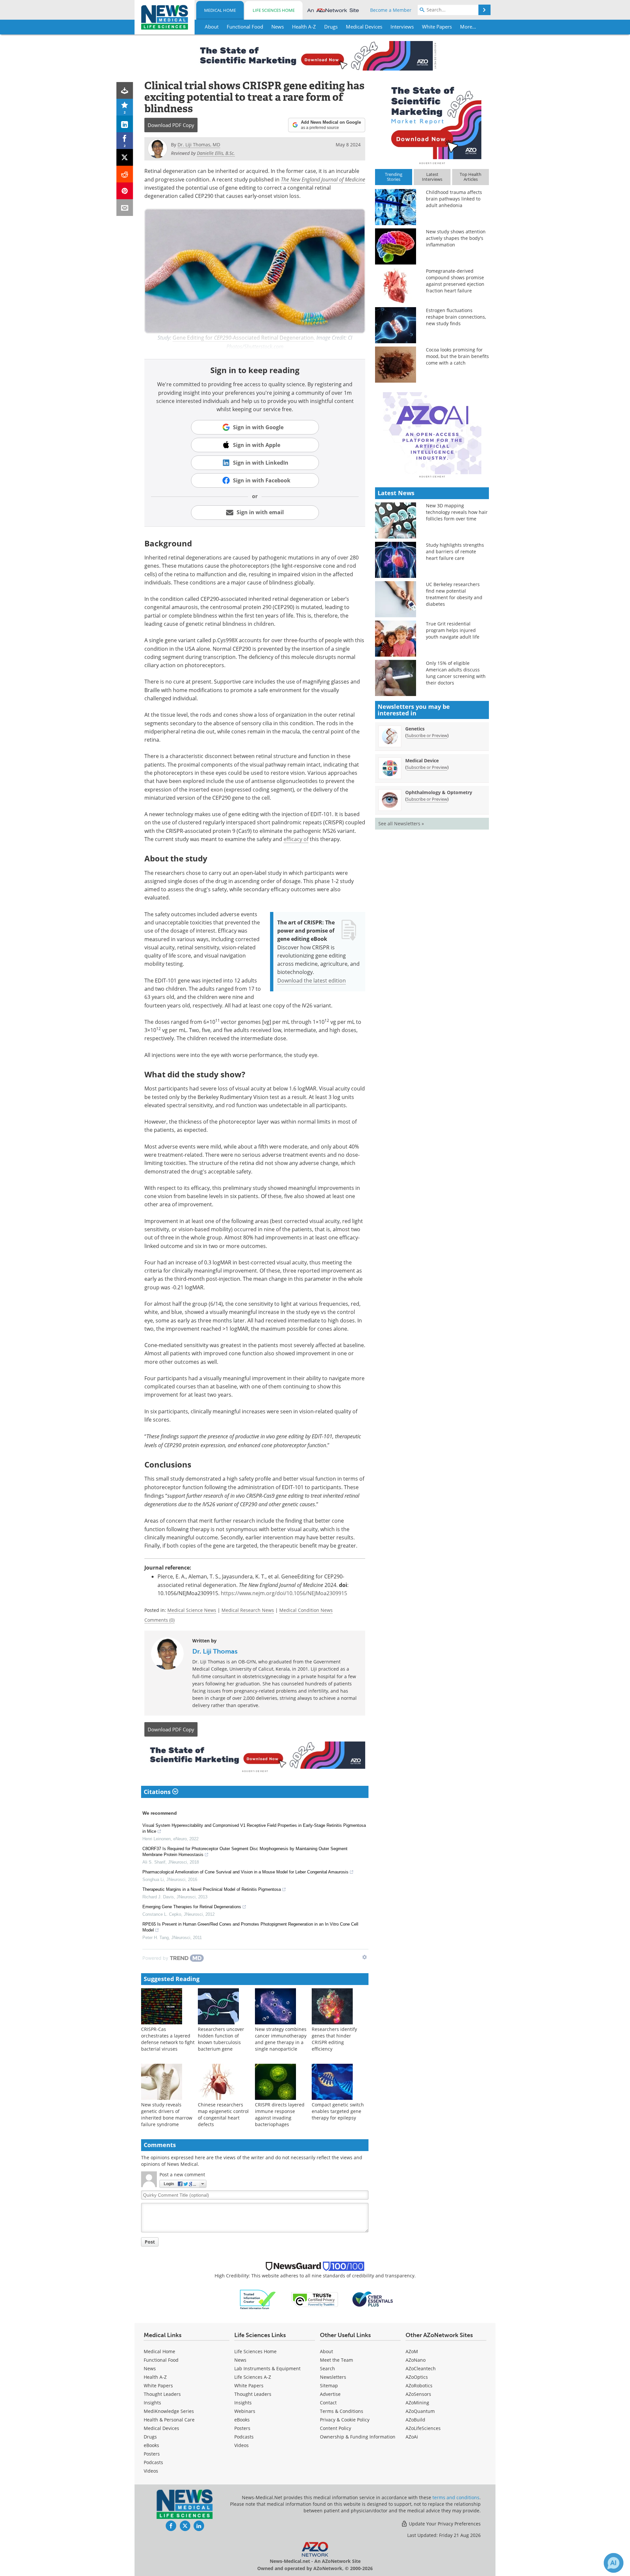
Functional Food (161, 2360)
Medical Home (220, 10)
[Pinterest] (125, 191)
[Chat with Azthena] (614, 2563)
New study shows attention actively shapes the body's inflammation (456, 238)
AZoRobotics (419, 2386)
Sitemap (329, 2386)
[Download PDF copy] (125, 90)
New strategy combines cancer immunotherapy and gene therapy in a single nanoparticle (281, 2039)
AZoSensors (418, 2394)
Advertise (330, 2394)
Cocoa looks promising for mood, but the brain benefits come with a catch (457, 356)
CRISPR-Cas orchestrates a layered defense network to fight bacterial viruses (168, 2039)
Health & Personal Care (169, 2420)
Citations (158, 1792)
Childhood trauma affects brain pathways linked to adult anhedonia (454, 199)
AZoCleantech (421, 2368)
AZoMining (417, 2403)
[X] (125, 157)
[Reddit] (125, 174)
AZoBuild (415, 2420)
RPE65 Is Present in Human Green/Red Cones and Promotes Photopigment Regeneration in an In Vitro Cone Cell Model (250, 1927)
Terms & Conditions (342, 2411)
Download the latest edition (312, 981)
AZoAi (412, 2437)
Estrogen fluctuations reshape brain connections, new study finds (456, 317)
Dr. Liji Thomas (215, 1651)
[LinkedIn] (125, 124)
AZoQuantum (420, 2411)
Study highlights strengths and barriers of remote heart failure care (455, 551)
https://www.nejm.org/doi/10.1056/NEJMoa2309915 (284, 1593)
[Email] (125, 208)
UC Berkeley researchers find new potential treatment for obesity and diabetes (454, 594)
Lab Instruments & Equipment (267, 2368)
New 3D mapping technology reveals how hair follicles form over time (457, 512)
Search (327, 2368)
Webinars (245, 2411)
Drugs (150, 2437)
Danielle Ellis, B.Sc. (216, 153)
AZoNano (416, 2360)
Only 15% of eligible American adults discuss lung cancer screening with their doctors (456, 673)
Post (150, 2242)
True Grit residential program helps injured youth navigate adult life (453, 630)
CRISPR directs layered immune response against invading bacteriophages (280, 2114)
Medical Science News (192, 1610)
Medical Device (422, 760)
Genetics (415, 729)
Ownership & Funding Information (358, 2437)
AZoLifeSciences (423, 2428)
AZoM (412, 2351)
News (150, 2368)
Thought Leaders (162, 2394)
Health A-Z (155, 2377)
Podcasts (153, 2462)
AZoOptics (417, 2377)
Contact (328, 2403)
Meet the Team (336, 2360)
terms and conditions (456, 2497)
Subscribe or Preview (427, 735)
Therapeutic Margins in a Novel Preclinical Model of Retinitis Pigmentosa (212, 1889)
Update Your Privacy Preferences (444, 2524)
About (326, 2351)
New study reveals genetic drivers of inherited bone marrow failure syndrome (167, 2114)
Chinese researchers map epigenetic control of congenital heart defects (223, 2114)
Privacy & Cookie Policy (345, 2420)
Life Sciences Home (274, 10)
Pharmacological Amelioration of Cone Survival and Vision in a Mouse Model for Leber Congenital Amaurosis (245, 1872)
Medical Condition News (306, 1610)
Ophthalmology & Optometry (439, 792)
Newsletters (333, 2377)
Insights (152, 2403)
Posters (152, 2454)
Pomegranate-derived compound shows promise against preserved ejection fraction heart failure (455, 281)
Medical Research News (248, 1610)
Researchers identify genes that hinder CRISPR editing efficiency (334, 2039)
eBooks (151, 2445)
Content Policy (336, 2428)
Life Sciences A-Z (253, 2377)
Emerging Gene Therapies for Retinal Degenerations (192, 1907)
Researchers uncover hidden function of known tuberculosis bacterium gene (221, 2039)
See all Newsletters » (401, 823)
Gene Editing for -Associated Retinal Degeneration (243, 338)
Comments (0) (159, 1620)
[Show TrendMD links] (365, 1957)
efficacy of (296, 839)
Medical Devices (161, 2428)
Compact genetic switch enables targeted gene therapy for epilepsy (338, 2111)
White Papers (158, 2386)
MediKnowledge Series (169, 2411)
